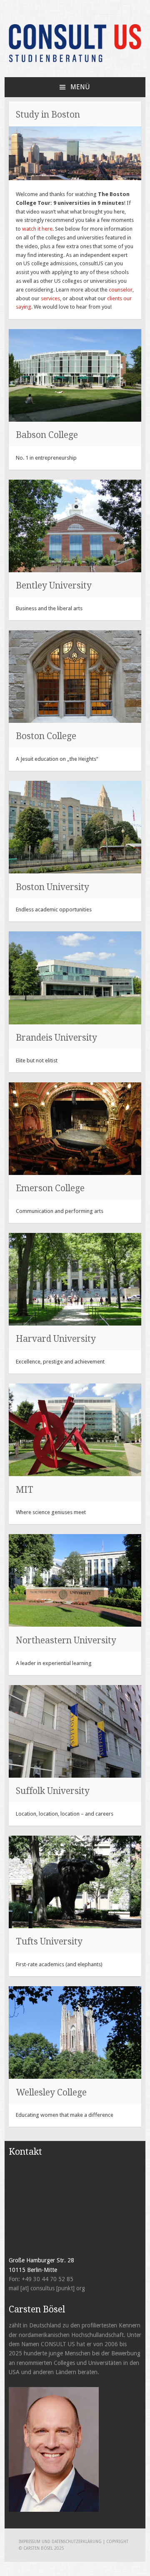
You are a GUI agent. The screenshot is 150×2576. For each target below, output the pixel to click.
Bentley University (54, 585)
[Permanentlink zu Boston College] (75, 677)
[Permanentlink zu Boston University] (75, 827)
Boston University (52, 887)
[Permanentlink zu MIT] (75, 1430)
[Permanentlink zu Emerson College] (75, 1129)
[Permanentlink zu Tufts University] (75, 1882)
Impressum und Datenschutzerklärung (61, 2542)
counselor (121, 290)
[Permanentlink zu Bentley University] (75, 526)
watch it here (37, 229)
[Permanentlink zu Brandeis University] (75, 978)
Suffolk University (53, 1791)
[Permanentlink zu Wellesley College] (75, 2033)
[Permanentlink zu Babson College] (75, 375)
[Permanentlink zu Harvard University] (75, 1279)
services (50, 298)
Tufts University (49, 1941)
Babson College (47, 435)
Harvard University (56, 1339)
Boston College (46, 736)
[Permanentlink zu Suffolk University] (75, 1731)
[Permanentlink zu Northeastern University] (75, 1580)
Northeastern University (66, 1640)
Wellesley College (51, 2092)
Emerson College (50, 1188)
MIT (25, 1490)
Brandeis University (56, 1038)
